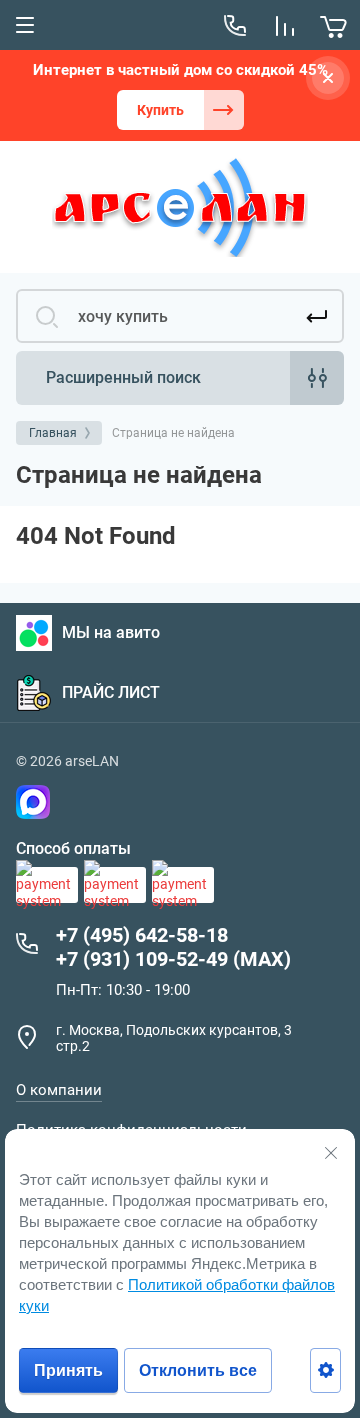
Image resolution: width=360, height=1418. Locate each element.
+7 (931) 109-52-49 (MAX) (173, 959)
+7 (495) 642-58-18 (142, 935)
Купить (160, 110)
